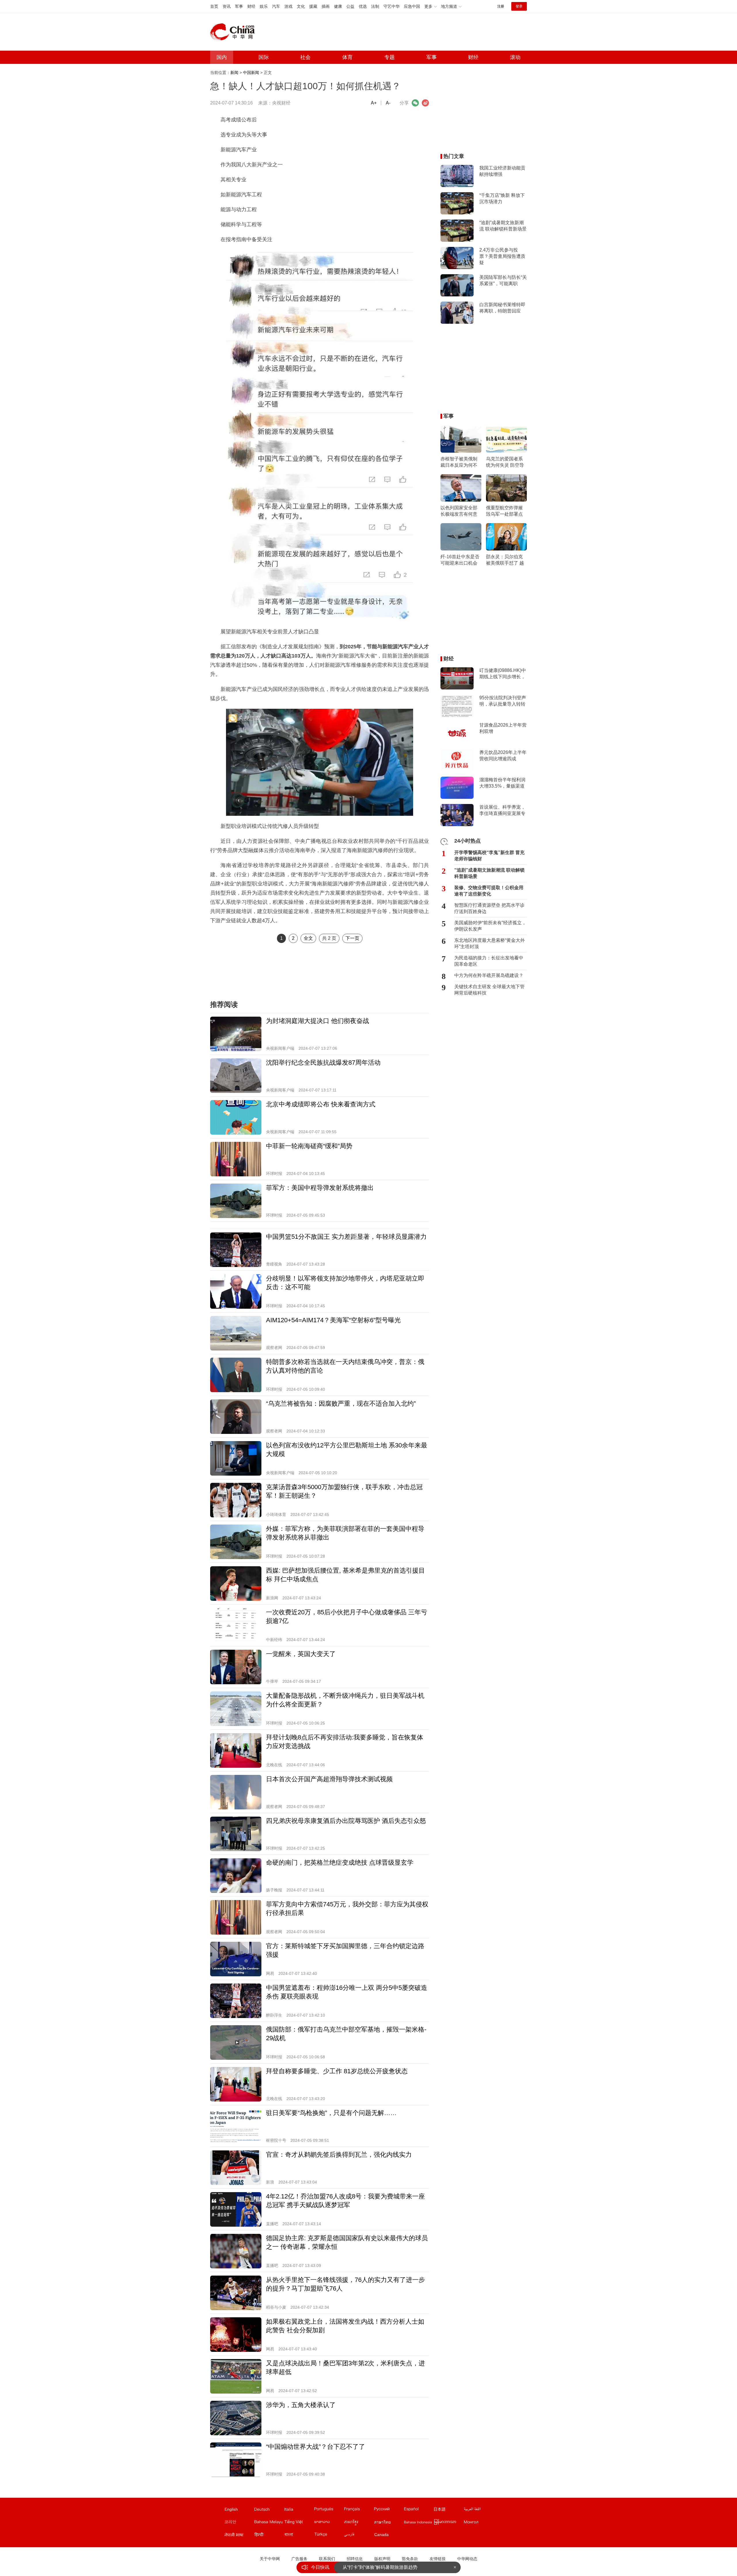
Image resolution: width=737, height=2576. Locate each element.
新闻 (234, 73)
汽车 (276, 6)
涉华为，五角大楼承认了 (301, 2405)
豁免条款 (410, 2559)
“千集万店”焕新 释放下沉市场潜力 (502, 198)
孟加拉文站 (299, 2536)
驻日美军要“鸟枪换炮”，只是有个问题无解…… (331, 2113)
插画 (326, 6)
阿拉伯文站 (478, 2510)
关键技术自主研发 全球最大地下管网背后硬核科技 (489, 990)
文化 (301, 6)
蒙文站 (478, 2523)
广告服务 (299, 2559)
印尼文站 (419, 2523)
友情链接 (438, 2559)
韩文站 (239, 2523)
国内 (222, 57)
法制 (375, 6)
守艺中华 (392, 6)
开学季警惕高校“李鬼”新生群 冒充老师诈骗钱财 (489, 856)
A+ (374, 103)
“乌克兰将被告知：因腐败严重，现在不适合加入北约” (341, 1404)
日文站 (449, 2510)
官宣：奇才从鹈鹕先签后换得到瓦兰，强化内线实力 (339, 2155)
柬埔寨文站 (359, 2523)
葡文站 (329, 2510)
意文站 (299, 2510)
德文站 (269, 2510)
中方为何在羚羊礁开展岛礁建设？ (489, 975)
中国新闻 (251, 73)
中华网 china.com (235, 32)
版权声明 (382, 2559)
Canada (381, 2535)
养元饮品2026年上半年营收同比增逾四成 (503, 756)
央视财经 (281, 103)
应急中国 (412, 6)
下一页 (352, 938)
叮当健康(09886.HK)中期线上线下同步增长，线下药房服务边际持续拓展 (503, 674)
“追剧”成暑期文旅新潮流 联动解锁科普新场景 (503, 226)
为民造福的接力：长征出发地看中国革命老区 (489, 961)
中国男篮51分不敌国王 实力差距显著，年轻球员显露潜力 (346, 1237)
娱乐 (264, 6)
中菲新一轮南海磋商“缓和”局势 (309, 1146)
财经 (251, 6)
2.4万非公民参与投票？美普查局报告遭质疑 (502, 256)
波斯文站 (359, 2536)
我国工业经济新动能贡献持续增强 (502, 171)
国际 (264, 57)
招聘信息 (355, 2559)
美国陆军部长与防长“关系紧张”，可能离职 (503, 280)
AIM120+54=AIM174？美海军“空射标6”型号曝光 (333, 1320)
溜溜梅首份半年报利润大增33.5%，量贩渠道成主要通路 (502, 783)
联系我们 (327, 2559)
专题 (390, 57)
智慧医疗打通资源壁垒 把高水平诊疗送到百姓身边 (489, 908)
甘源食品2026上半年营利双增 (503, 728)
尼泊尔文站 (239, 2536)
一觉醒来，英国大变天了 (301, 1654)
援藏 (313, 6)
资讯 (227, 6)
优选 (363, 6)
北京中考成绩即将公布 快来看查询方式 (321, 1104)
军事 (239, 6)
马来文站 (269, 2523)
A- (388, 103)
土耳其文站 (329, 2536)
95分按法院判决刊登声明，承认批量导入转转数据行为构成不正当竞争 (503, 701)
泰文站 (389, 2523)
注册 (501, 6)
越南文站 (299, 2523)
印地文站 (269, 2536)
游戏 (288, 6)
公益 (350, 6)
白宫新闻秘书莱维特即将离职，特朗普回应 (502, 308)
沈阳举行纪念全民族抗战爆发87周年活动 (323, 1063)
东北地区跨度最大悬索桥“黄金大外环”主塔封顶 (490, 943)
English (231, 2509)
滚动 (515, 57)
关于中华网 (270, 2559)
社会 (305, 57)
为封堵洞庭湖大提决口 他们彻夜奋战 (318, 1021)
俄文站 (389, 2510)
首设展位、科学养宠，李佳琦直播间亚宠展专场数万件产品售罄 (502, 811)
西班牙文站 (419, 2510)
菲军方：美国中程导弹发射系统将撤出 (320, 1188)
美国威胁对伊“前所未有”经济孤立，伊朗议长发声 (490, 926)
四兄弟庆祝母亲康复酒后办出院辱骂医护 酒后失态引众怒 (346, 1821)
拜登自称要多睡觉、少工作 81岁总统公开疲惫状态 (337, 2071)
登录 (519, 6)
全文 (308, 938)
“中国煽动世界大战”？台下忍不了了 (316, 2447)
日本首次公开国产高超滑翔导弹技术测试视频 (329, 1779)
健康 (338, 6)
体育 (347, 57)
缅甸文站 (449, 2523)
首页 (214, 6)
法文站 (359, 2510)
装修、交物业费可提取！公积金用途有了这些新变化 (489, 891)
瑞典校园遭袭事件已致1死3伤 (373, 2567)
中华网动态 (467, 2559)
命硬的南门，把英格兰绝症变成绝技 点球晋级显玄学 (340, 1863)
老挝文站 (329, 2523)
